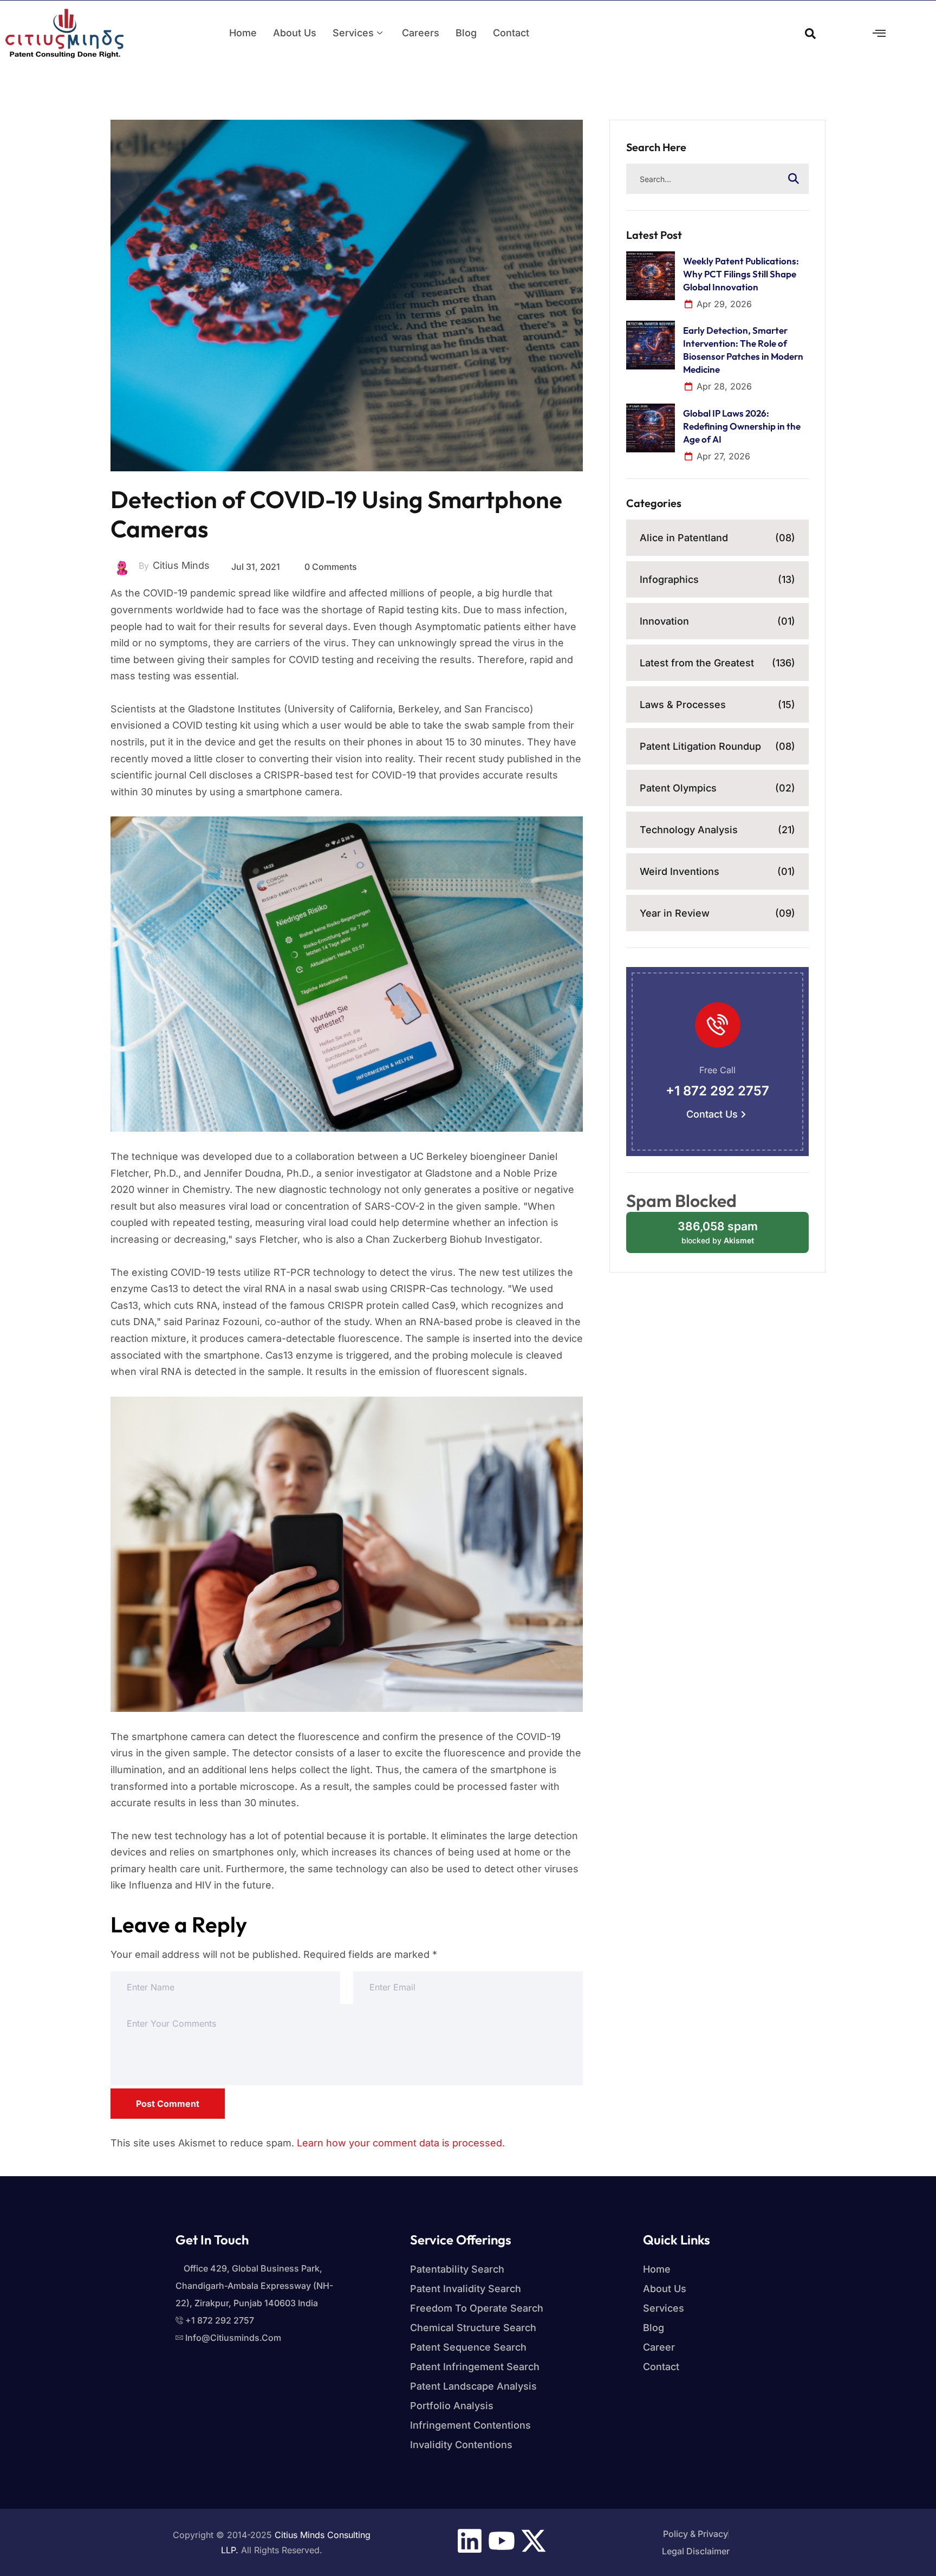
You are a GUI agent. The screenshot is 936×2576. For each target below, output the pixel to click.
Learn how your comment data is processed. (401, 2143)
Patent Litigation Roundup (717, 746)
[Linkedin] (470, 2541)
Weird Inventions (717, 871)
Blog (466, 33)
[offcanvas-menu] (879, 33)
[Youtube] (502, 2541)
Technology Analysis (717, 830)
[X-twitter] (534, 2541)
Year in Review (717, 913)
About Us (295, 33)
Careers (421, 33)
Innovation (717, 621)
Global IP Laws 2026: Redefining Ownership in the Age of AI (742, 426)
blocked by (728, 1236)
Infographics (717, 579)
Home (243, 33)
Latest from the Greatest (717, 663)
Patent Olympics (717, 788)
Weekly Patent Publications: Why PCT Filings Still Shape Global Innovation (741, 274)
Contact (511, 33)
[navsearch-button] (810, 33)
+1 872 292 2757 (717, 1091)
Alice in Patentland (717, 538)
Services (353, 33)
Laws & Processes (717, 705)
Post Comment (168, 2104)
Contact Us (712, 1114)
